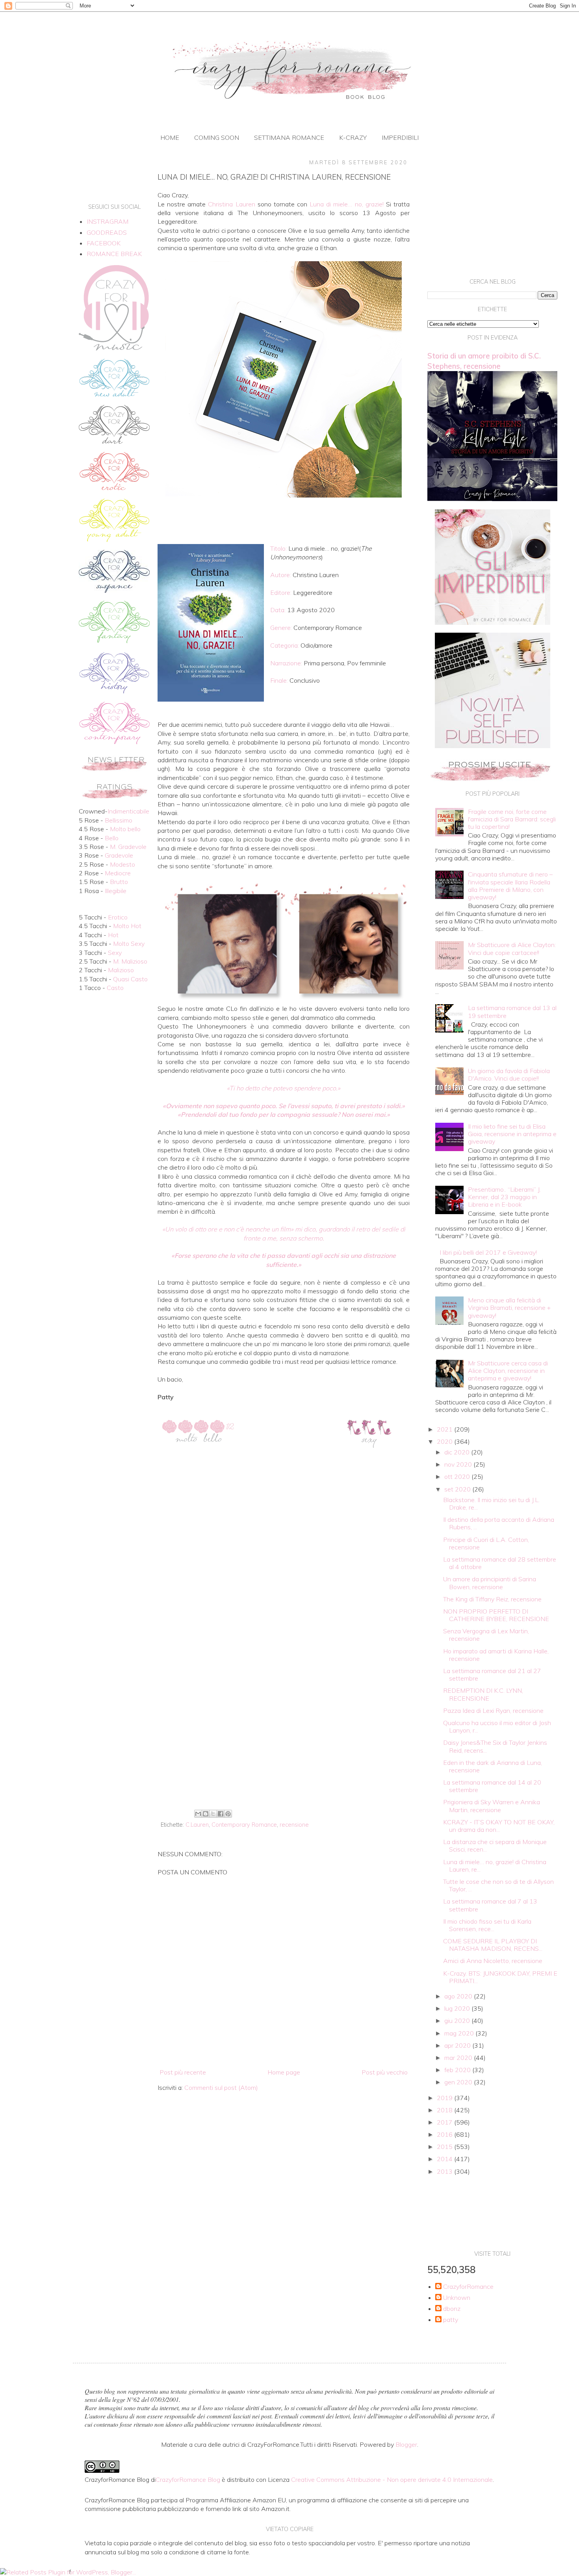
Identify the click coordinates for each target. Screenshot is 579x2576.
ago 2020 (459, 1996)
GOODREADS (107, 232)
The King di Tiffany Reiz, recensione (492, 1599)
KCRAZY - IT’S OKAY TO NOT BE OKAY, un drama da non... (499, 1826)
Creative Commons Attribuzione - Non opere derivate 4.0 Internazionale (392, 2479)
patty (451, 2320)
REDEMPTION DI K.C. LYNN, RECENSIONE (483, 1694)
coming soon (217, 137)
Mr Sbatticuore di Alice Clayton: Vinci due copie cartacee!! (512, 948)
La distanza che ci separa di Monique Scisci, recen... (495, 1845)
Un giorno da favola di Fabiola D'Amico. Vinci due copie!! (509, 1074)
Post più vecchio (385, 2072)
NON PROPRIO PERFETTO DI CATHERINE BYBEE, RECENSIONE (496, 1615)
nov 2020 (459, 1464)
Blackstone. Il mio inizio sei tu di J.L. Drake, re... (491, 1503)
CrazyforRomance (468, 2287)
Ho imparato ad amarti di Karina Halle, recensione (496, 1655)
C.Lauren (197, 1825)
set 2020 (458, 1489)
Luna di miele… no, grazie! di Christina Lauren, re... (495, 1866)
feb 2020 (458, 2070)
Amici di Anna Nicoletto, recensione (493, 1961)
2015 (445, 2147)
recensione (294, 1825)
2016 (445, 2134)
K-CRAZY (353, 137)
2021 (445, 1429)
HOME (170, 137)
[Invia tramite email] (198, 1814)
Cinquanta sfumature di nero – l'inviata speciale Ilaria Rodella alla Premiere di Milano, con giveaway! (510, 886)
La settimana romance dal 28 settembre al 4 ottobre (500, 1563)
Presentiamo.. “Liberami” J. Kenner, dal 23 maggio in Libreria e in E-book (504, 1197)
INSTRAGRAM (108, 221)
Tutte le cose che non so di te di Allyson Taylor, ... (498, 1885)
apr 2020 (458, 2045)
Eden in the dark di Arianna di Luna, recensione (493, 1766)
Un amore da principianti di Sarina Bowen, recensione (490, 1583)
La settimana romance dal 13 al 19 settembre (512, 1011)
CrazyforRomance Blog (188, 2479)
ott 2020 (458, 1477)
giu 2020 (458, 2021)
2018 (445, 2110)
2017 (445, 2122)
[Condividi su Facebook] (221, 1814)
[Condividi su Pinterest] (228, 1814)
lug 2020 (458, 2008)
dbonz (452, 2309)
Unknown (457, 2298)
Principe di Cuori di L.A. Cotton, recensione (486, 1543)
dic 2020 (458, 1452)
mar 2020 (459, 2058)
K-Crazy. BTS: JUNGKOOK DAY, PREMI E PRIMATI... (500, 1977)
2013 (445, 2171)
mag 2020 (460, 2033)
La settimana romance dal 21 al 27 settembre (492, 1674)
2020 (445, 1441)
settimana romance (289, 137)
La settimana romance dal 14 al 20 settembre (492, 1786)
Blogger (406, 2444)
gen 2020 (459, 2082)
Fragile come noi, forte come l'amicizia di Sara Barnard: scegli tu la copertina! (512, 819)
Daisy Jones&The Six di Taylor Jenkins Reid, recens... (495, 1746)
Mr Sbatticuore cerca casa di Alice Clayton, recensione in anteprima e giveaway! (508, 1371)
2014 (445, 2159)
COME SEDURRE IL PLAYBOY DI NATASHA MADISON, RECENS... (493, 1945)
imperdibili (400, 137)
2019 (445, 2098)
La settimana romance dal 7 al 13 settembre (490, 1905)
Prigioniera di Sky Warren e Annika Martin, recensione (492, 1806)
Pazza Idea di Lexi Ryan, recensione (493, 1711)
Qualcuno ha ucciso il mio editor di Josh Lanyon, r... (497, 1726)
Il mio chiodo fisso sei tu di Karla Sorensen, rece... (487, 1925)
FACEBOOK (104, 243)
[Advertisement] (284, 1742)
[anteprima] (493, 622)
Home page (284, 2072)
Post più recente (183, 2072)
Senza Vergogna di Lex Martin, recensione (486, 1635)
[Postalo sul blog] (206, 1814)
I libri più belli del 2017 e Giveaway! (488, 1252)
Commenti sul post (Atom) (221, 2088)
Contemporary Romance (244, 1825)
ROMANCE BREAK (114, 254)
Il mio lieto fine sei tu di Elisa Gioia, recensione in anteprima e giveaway (512, 1134)
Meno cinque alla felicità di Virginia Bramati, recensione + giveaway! (509, 1308)
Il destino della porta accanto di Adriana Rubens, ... (499, 1523)
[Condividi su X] (213, 1814)
